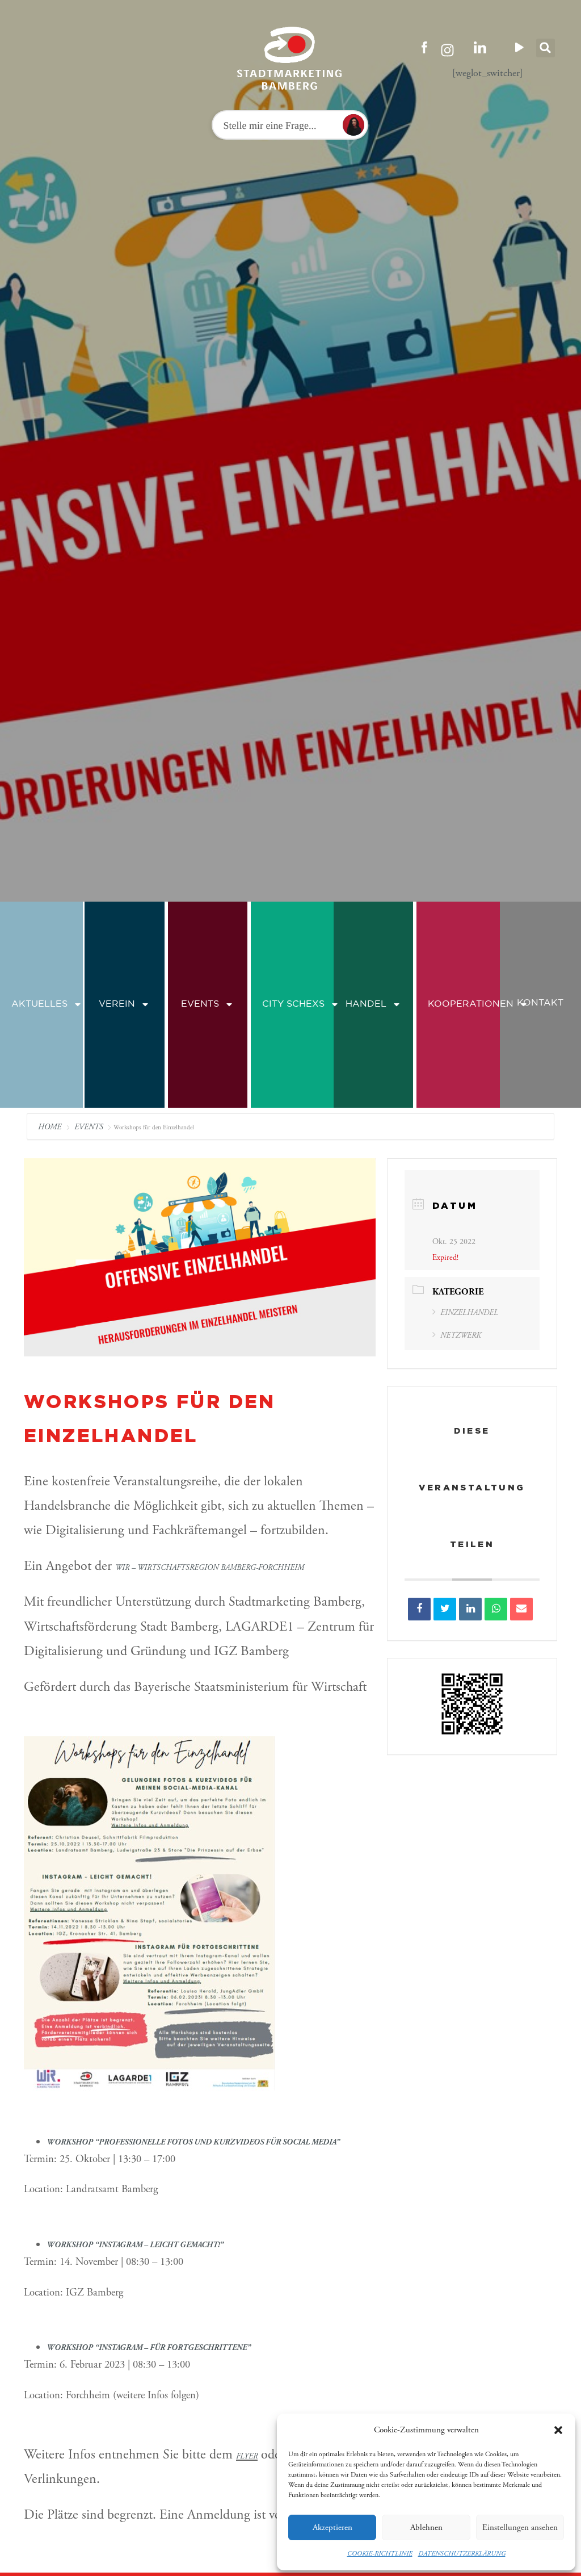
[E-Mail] (521, 1609)
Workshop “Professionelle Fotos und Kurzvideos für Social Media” (193, 2142)
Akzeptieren (332, 2527)
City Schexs (293, 1004)
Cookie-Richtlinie (380, 2554)
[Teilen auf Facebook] (419, 1609)
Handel (366, 1004)
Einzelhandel (469, 1313)
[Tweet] (445, 1609)
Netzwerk (461, 1335)
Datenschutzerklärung (462, 2554)
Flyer (247, 2456)
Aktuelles (39, 1004)
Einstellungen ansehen (520, 2527)
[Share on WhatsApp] (496, 1609)
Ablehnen (426, 2527)
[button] (558, 2430)
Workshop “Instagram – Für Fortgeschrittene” (149, 2348)
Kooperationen (471, 1004)
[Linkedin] (470, 1609)
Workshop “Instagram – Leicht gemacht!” (135, 2245)
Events (200, 1004)
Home (51, 1127)
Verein (117, 1004)
